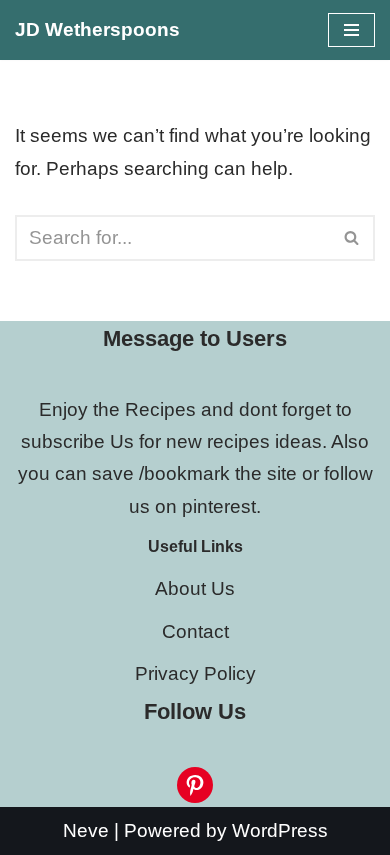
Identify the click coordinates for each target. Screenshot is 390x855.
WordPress (280, 830)
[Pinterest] (195, 785)
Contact (195, 631)
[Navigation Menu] (351, 30)
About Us (195, 588)
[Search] (352, 238)
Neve (86, 830)
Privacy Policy (195, 673)
